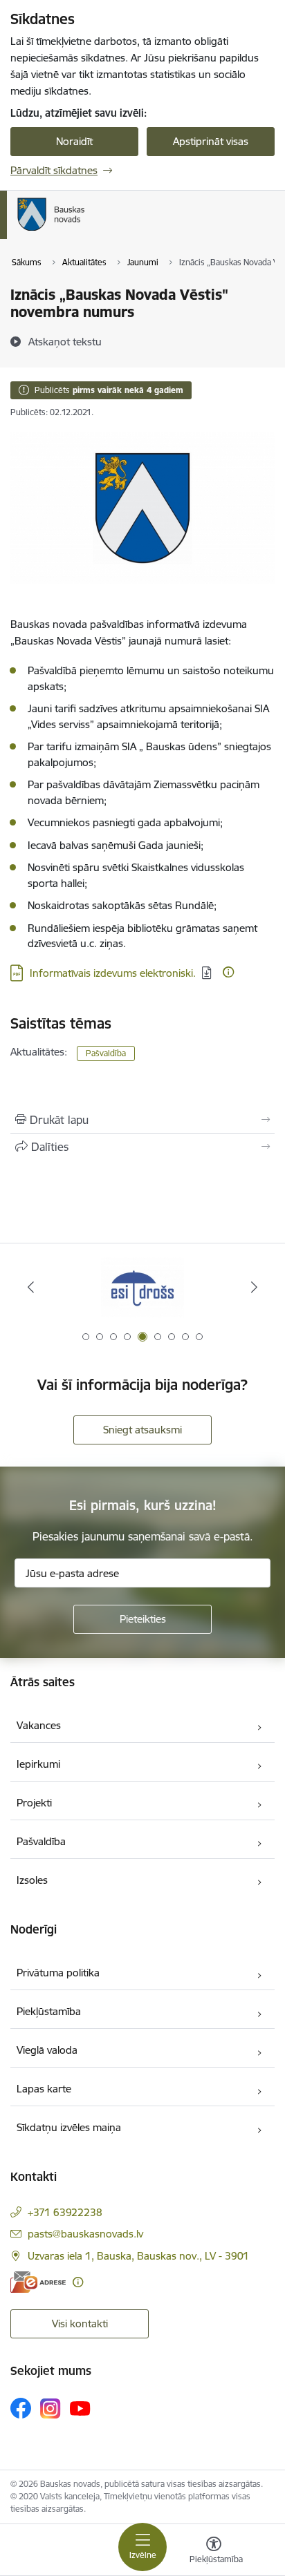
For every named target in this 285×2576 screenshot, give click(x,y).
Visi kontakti (80, 2324)
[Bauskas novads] (85, 231)
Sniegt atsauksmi (142, 1430)
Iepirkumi (38, 1764)
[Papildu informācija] (228, 972)
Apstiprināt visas (211, 141)
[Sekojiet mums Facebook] (21, 2408)
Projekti (34, 1803)
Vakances (39, 1725)
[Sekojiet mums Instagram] (50, 2408)
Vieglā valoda (47, 2050)
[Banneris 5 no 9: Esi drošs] (142, 1287)
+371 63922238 (65, 2212)
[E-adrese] (38, 2282)
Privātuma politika (58, 1973)
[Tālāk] (254, 1287)
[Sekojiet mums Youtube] (80, 2407)
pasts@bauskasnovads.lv (85, 2234)
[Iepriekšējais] (31, 1287)
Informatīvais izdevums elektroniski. (113, 973)
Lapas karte (44, 2089)
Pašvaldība (106, 1053)
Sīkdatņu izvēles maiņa (69, 2127)
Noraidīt (74, 141)
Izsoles (32, 1880)
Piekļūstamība (49, 2011)
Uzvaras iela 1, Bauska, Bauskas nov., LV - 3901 (138, 2256)
